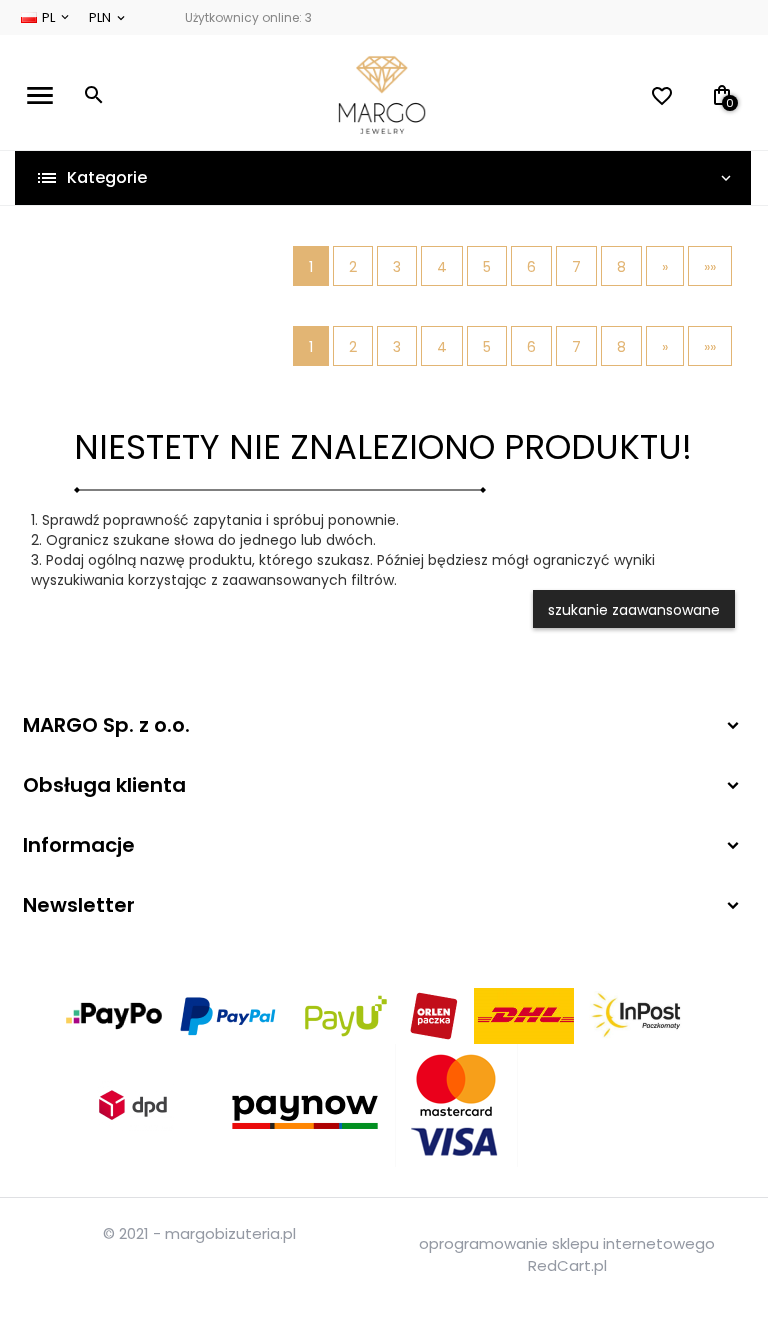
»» (710, 267)
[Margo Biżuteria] (382, 95)
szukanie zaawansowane (634, 610)
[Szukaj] (93, 95)
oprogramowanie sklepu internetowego (567, 1243)
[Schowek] (668, 96)
